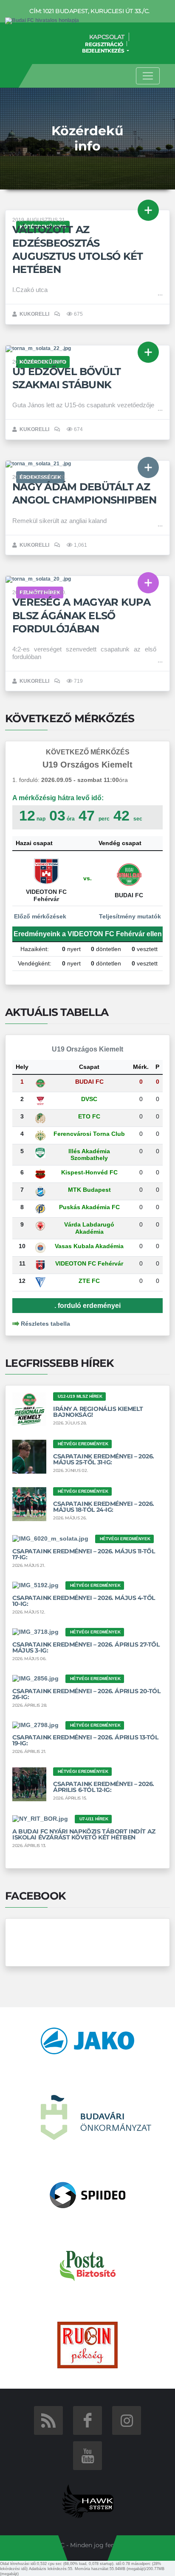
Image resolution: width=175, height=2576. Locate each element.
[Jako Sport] (87, 2040)
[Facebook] (87, 2420)
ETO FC (89, 1116)
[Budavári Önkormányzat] (96, 2117)
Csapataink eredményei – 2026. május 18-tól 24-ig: (104, 1507)
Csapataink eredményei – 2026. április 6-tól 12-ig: (104, 1787)
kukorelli (34, 314)
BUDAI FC (89, 1082)
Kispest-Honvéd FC (89, 1172)
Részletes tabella (45, 1324)
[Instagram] (127, 2420)
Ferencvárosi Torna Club (89, 1134)
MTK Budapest (89, 1190)
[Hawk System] (88, 2501)
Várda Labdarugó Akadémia (89, 1228)
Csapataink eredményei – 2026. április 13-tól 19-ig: (85, 1740)
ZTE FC (89, 1281)
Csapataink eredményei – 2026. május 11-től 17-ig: (83, 1554)
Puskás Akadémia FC (89, 1207)
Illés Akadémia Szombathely (89, 1155)
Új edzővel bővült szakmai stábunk (67, 378)
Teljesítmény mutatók (131, 916)
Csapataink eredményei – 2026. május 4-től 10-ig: (84, 1601)
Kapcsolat (107, 37)
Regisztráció (104, 44)
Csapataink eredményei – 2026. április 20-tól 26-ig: (86, 1694)
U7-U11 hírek (94, 1819)
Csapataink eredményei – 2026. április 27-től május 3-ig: (86, 1647)
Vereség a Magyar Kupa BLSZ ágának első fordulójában (81, 615)
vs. (87, 878)
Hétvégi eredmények (83, 1444)
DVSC (89, 1099)
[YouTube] (87, 2456)
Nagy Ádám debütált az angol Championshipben (84, 493)
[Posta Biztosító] (88, 2265)
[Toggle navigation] (148, 76)
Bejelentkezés (104, 51)
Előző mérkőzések (39, 916)
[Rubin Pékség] (87, 2345)
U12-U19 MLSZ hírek (80, 1396)
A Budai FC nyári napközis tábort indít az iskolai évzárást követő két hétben (84, 1834)
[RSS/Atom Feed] (48, 2420)
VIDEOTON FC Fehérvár (89, 1263)
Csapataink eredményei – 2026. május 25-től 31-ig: (104, 1459)
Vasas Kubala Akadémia (89, 1246)
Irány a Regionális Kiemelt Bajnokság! (98, 1412)
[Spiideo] (88, 2195)
